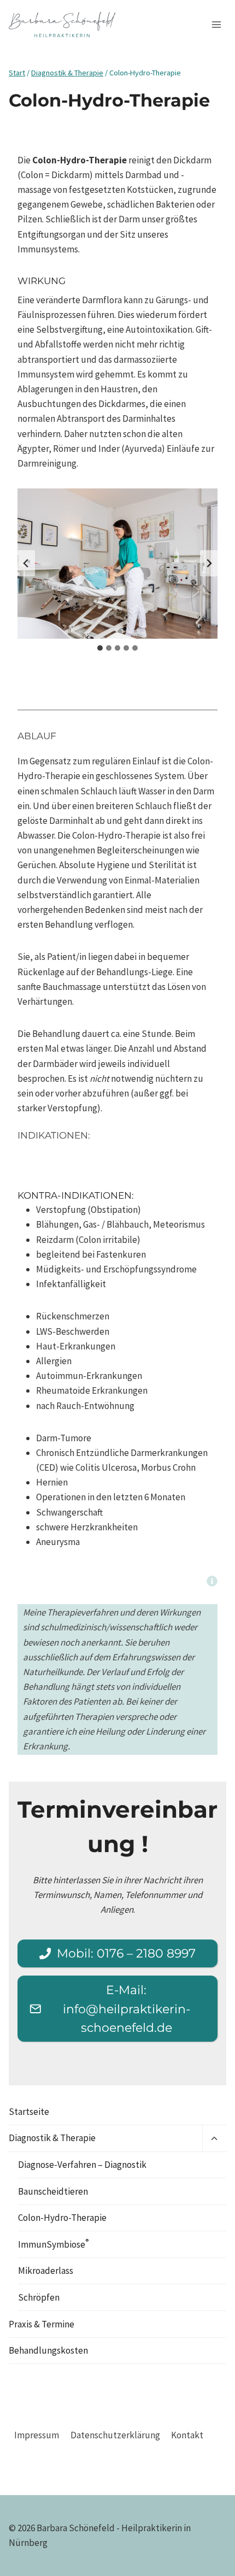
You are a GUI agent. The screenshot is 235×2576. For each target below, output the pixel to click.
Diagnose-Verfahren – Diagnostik (82, 2165)
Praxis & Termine (42, 2324)
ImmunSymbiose (53, 2243)
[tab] (100, 648)
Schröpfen (39, 2297)
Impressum (37, 2435)
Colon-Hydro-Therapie (62, 2218)
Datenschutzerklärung (115, 2435)
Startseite (29, 2112)
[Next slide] (209, 563)
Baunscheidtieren (53, 2191)
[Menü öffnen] (216, 24)
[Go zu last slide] (26, 563)
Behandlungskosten (48, 2350)
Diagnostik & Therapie (52, 2138)
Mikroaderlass (46, 2271)
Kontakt (187, 2435)
